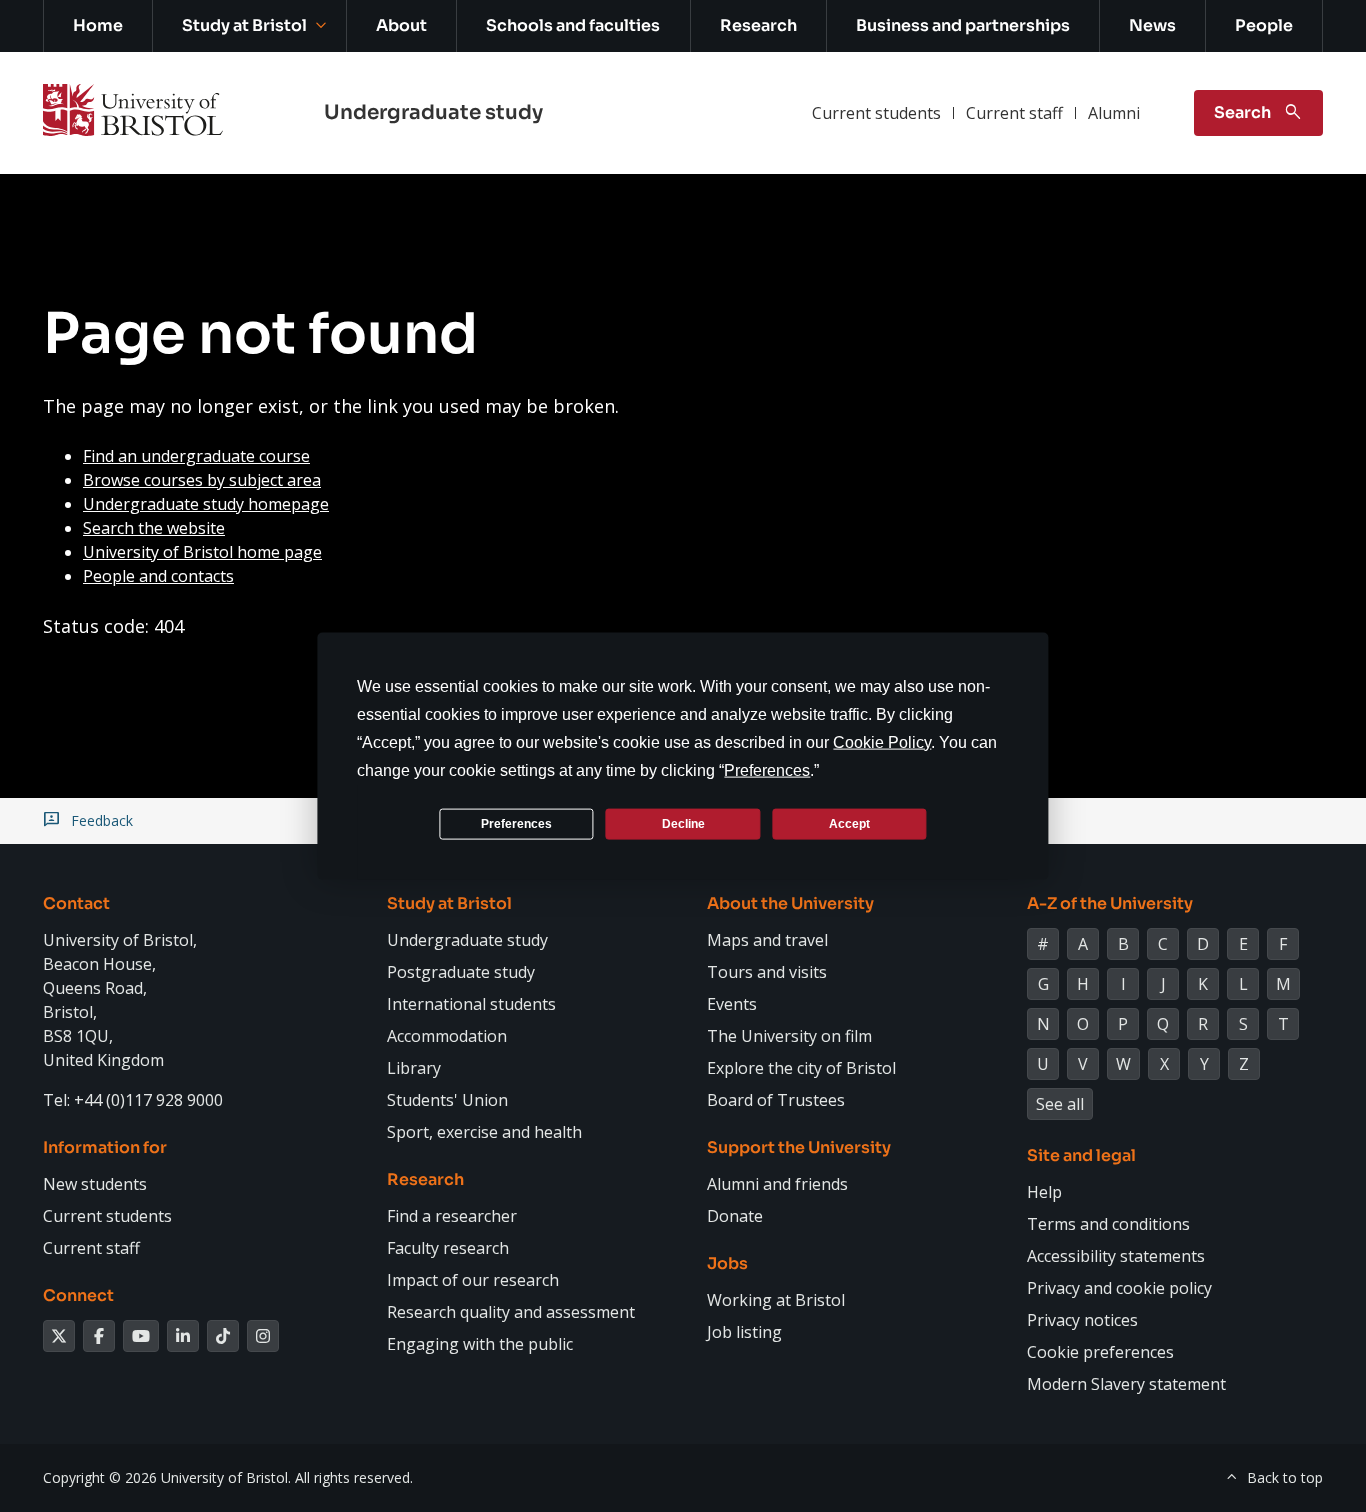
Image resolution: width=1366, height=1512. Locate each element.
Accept (849, 823)
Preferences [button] (767, 770)
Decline (683, 823)
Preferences (516, 823)
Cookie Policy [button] (882, 742)
